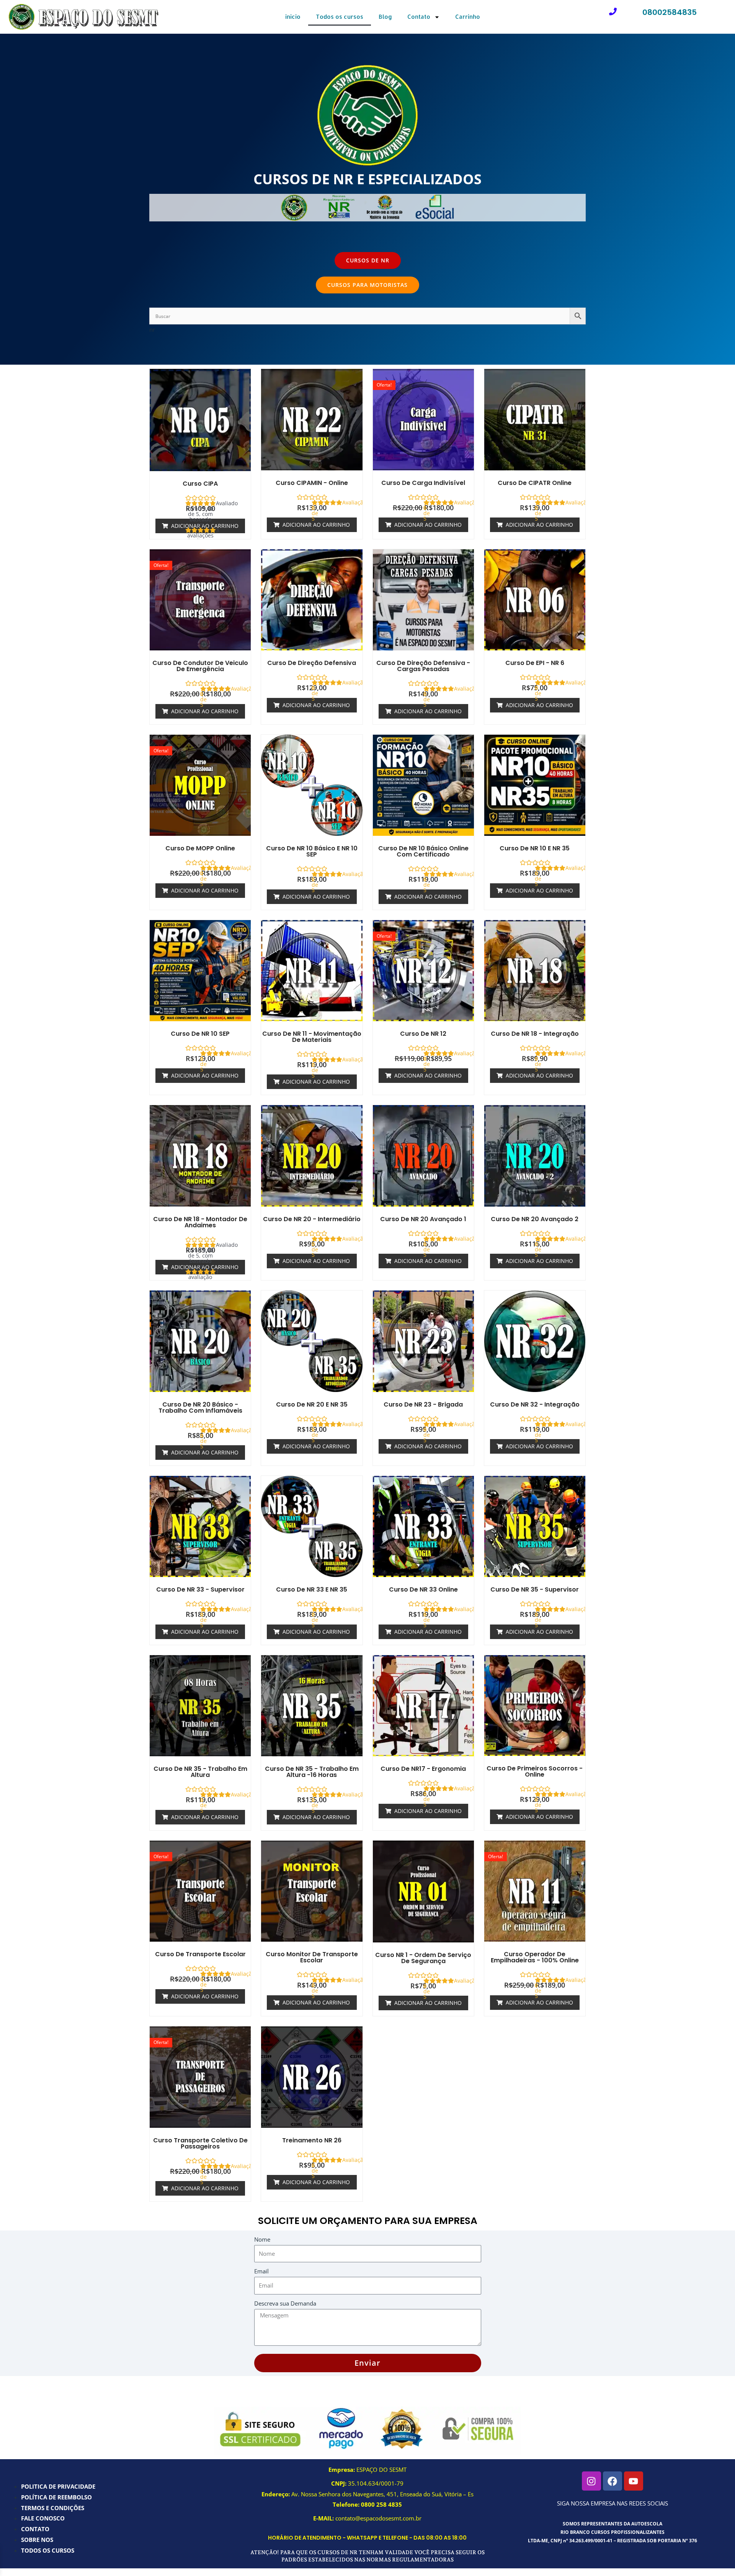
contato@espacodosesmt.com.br (378, 2518)
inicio (293, 17)
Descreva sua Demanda (285, 2303)
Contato (419, 17)
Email (261, 2271)
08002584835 (670, 12)
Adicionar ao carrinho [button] (316, 525)
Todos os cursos (340, 17)
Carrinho (468, 17)
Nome (262, 2239)
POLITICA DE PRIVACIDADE (58, 2486)
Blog (385, 17)
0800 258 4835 (381, 2504)
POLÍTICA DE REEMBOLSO (56, 2497)
